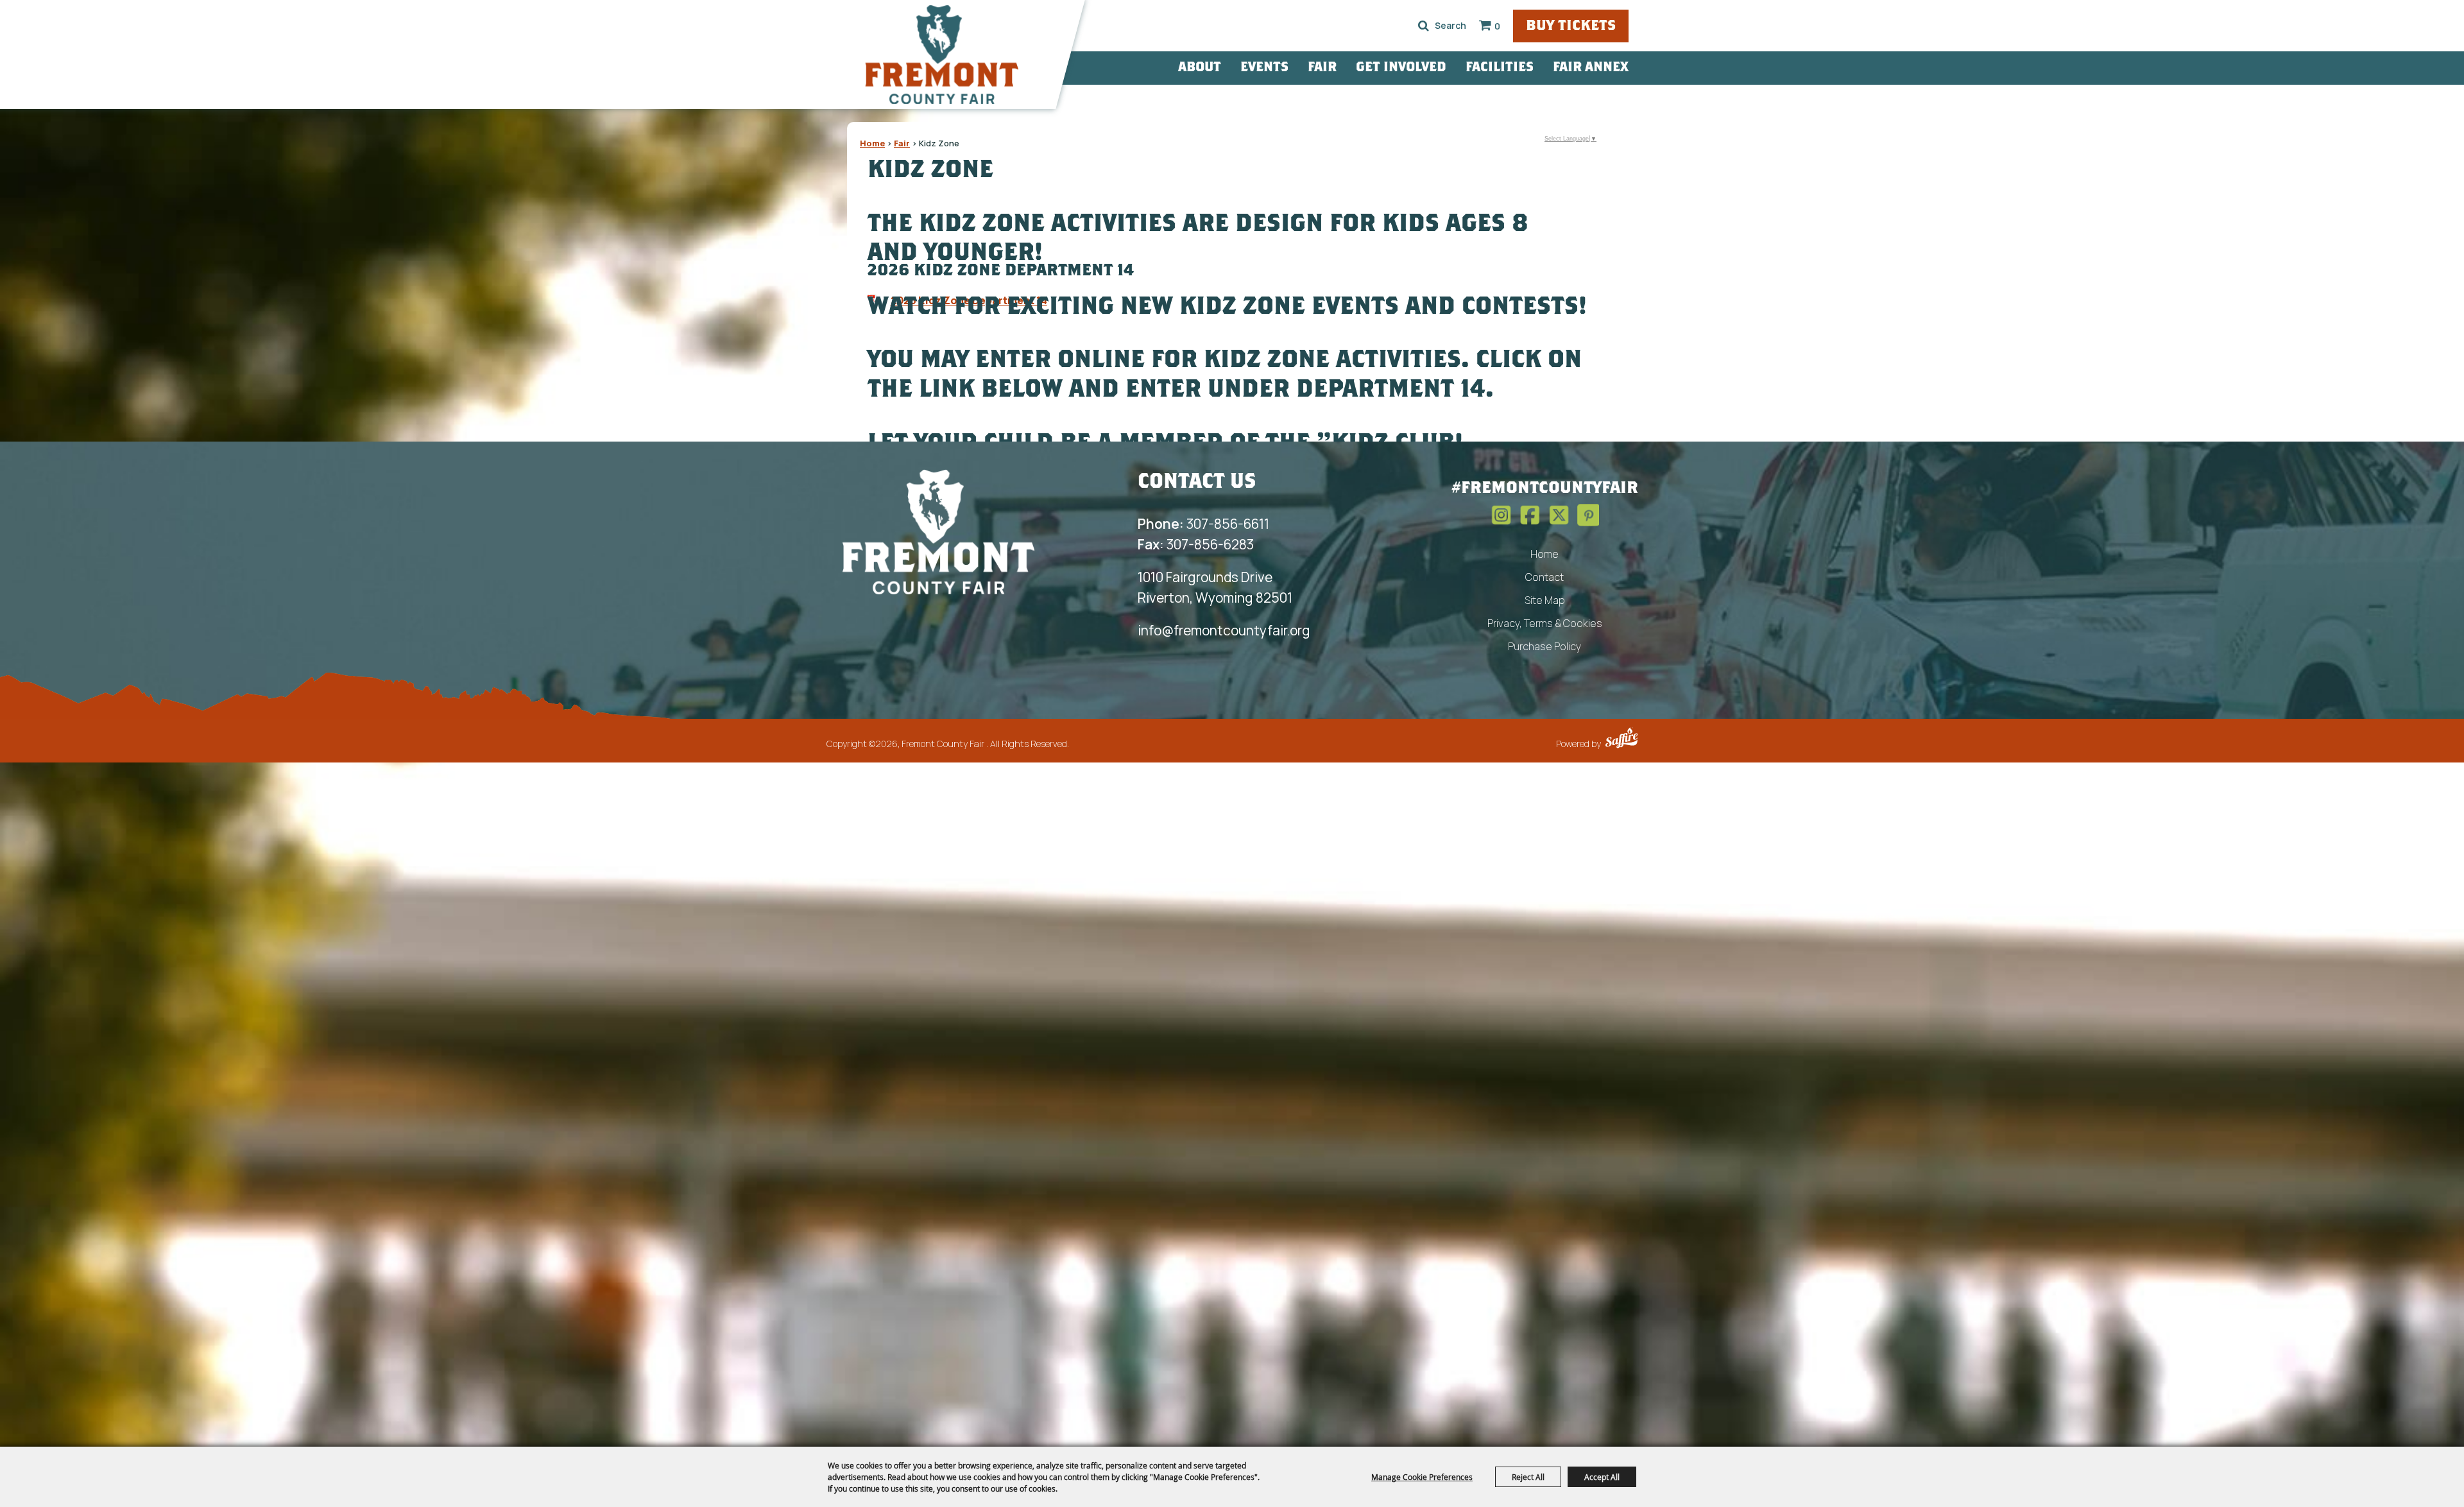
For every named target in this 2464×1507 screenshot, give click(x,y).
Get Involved (1401, 68)
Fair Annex (1591, 68)
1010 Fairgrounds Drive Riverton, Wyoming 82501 (1215, 587)
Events (1264, 68)
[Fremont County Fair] (942, 55)
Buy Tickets (1571, 27)
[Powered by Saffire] (1621, 739)
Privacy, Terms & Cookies (1545, 623)
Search (1424, 26)
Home (872, 143)
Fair (1322, 68)
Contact (1544, 577)
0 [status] (1497, 26)
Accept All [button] (1602, 1477)
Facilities (1500, 68)
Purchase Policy (1544, 646)
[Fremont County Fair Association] (939, 531)
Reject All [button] (1528, 1477)
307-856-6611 (1203, 524)
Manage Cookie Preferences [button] (1422, 1477)
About (1200, 68)
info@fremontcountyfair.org (1224, 630)
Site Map (1545, 600)
